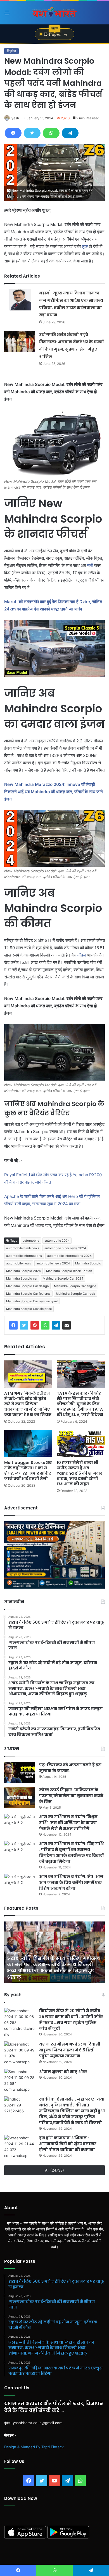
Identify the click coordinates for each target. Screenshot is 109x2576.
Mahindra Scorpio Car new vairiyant (32, 1301)
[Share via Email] (67, 1325)
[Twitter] (32, 133)
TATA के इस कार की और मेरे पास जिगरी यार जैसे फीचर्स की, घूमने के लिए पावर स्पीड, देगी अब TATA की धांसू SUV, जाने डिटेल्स (80, 1404)
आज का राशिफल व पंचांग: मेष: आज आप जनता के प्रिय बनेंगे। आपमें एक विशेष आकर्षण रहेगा (71, 1882)
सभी (90, 565)
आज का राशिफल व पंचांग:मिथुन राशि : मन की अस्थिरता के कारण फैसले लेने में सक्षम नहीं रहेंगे (68, 1823)
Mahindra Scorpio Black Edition (69, 1271)
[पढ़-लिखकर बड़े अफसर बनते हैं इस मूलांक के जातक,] (20, 1773)
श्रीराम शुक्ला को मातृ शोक (63, 2072)
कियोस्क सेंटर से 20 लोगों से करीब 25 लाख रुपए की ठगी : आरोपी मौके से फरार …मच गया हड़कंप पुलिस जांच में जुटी (71, 2020)
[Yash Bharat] (54, 13)
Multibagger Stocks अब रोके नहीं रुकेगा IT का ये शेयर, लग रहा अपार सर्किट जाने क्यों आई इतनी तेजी (28, 1471)
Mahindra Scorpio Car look (75, 1294)
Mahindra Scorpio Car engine (75, 1286)
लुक (85, 246)
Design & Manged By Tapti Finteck (34, 2447)
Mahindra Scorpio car (22, 1278)
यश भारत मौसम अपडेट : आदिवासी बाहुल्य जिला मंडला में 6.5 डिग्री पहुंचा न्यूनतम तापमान (70, 2050)
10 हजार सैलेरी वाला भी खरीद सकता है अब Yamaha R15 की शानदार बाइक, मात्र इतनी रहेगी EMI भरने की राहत (80, 1473)
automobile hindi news (23, 1248)
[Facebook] (13, 133)
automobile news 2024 (53, 1263)
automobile (31, 1241)
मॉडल (82, 955)
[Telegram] (70, 133)
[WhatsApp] (51, 133)
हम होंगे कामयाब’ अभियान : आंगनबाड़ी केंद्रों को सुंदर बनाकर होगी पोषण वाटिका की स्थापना (68, 2144)
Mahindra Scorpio (88, 1263)
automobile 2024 (57, 1241)
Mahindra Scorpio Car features (28, 1294)
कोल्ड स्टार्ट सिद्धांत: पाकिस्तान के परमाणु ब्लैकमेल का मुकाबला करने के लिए (71, 1796)
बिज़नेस (11, 51)
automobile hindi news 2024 (65, 1248)
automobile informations (24, 1256)
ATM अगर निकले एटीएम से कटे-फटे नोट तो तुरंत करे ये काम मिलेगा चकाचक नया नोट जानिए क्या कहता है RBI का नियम (28, 1404)
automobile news (19, 1263)
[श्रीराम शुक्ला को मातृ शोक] (20, 2081)
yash (15, 118)
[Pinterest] (35, 1325)
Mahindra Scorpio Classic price (29, 1309)
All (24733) (54, 2170)
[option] (54, 1952)
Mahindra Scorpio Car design (27, 1286)
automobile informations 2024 (69, 1256)
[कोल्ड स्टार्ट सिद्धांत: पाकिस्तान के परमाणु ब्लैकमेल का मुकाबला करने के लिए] (20, 1798)
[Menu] (7, 15)
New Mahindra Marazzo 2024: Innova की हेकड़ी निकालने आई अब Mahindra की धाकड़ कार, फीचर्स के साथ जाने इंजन (54, 792)
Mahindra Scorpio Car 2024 (63, 1278)
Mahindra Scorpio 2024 (23, 1271)
